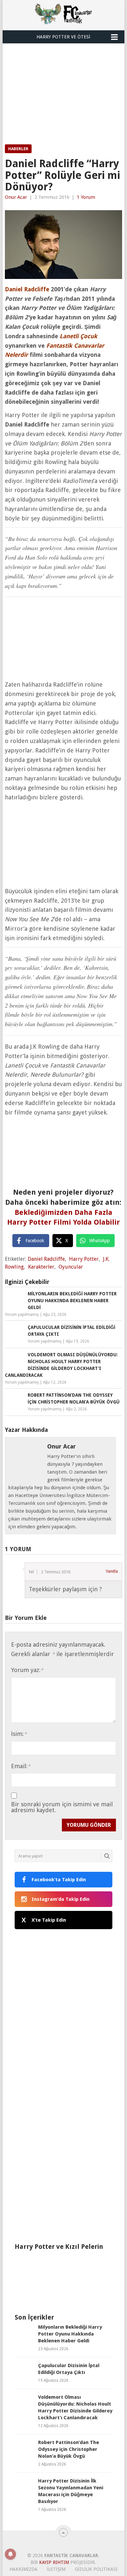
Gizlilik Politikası (96, 2569)
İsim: (19, 1734)
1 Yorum (86, 197)
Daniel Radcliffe (46, 1259)
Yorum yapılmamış (22, 1315)
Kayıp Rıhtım (54, 2562)
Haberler (18, 149)
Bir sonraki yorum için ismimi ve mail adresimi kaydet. (62, 1807)
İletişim (56, 2569)
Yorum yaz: (27, 1670)
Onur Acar (16, 197)
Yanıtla (112, 1571)
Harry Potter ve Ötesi (63, 37)
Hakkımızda (23, 2569)
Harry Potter (84, 1259)
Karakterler (41, 1267)
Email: (21, 1766)
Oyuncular (71, 1267)
